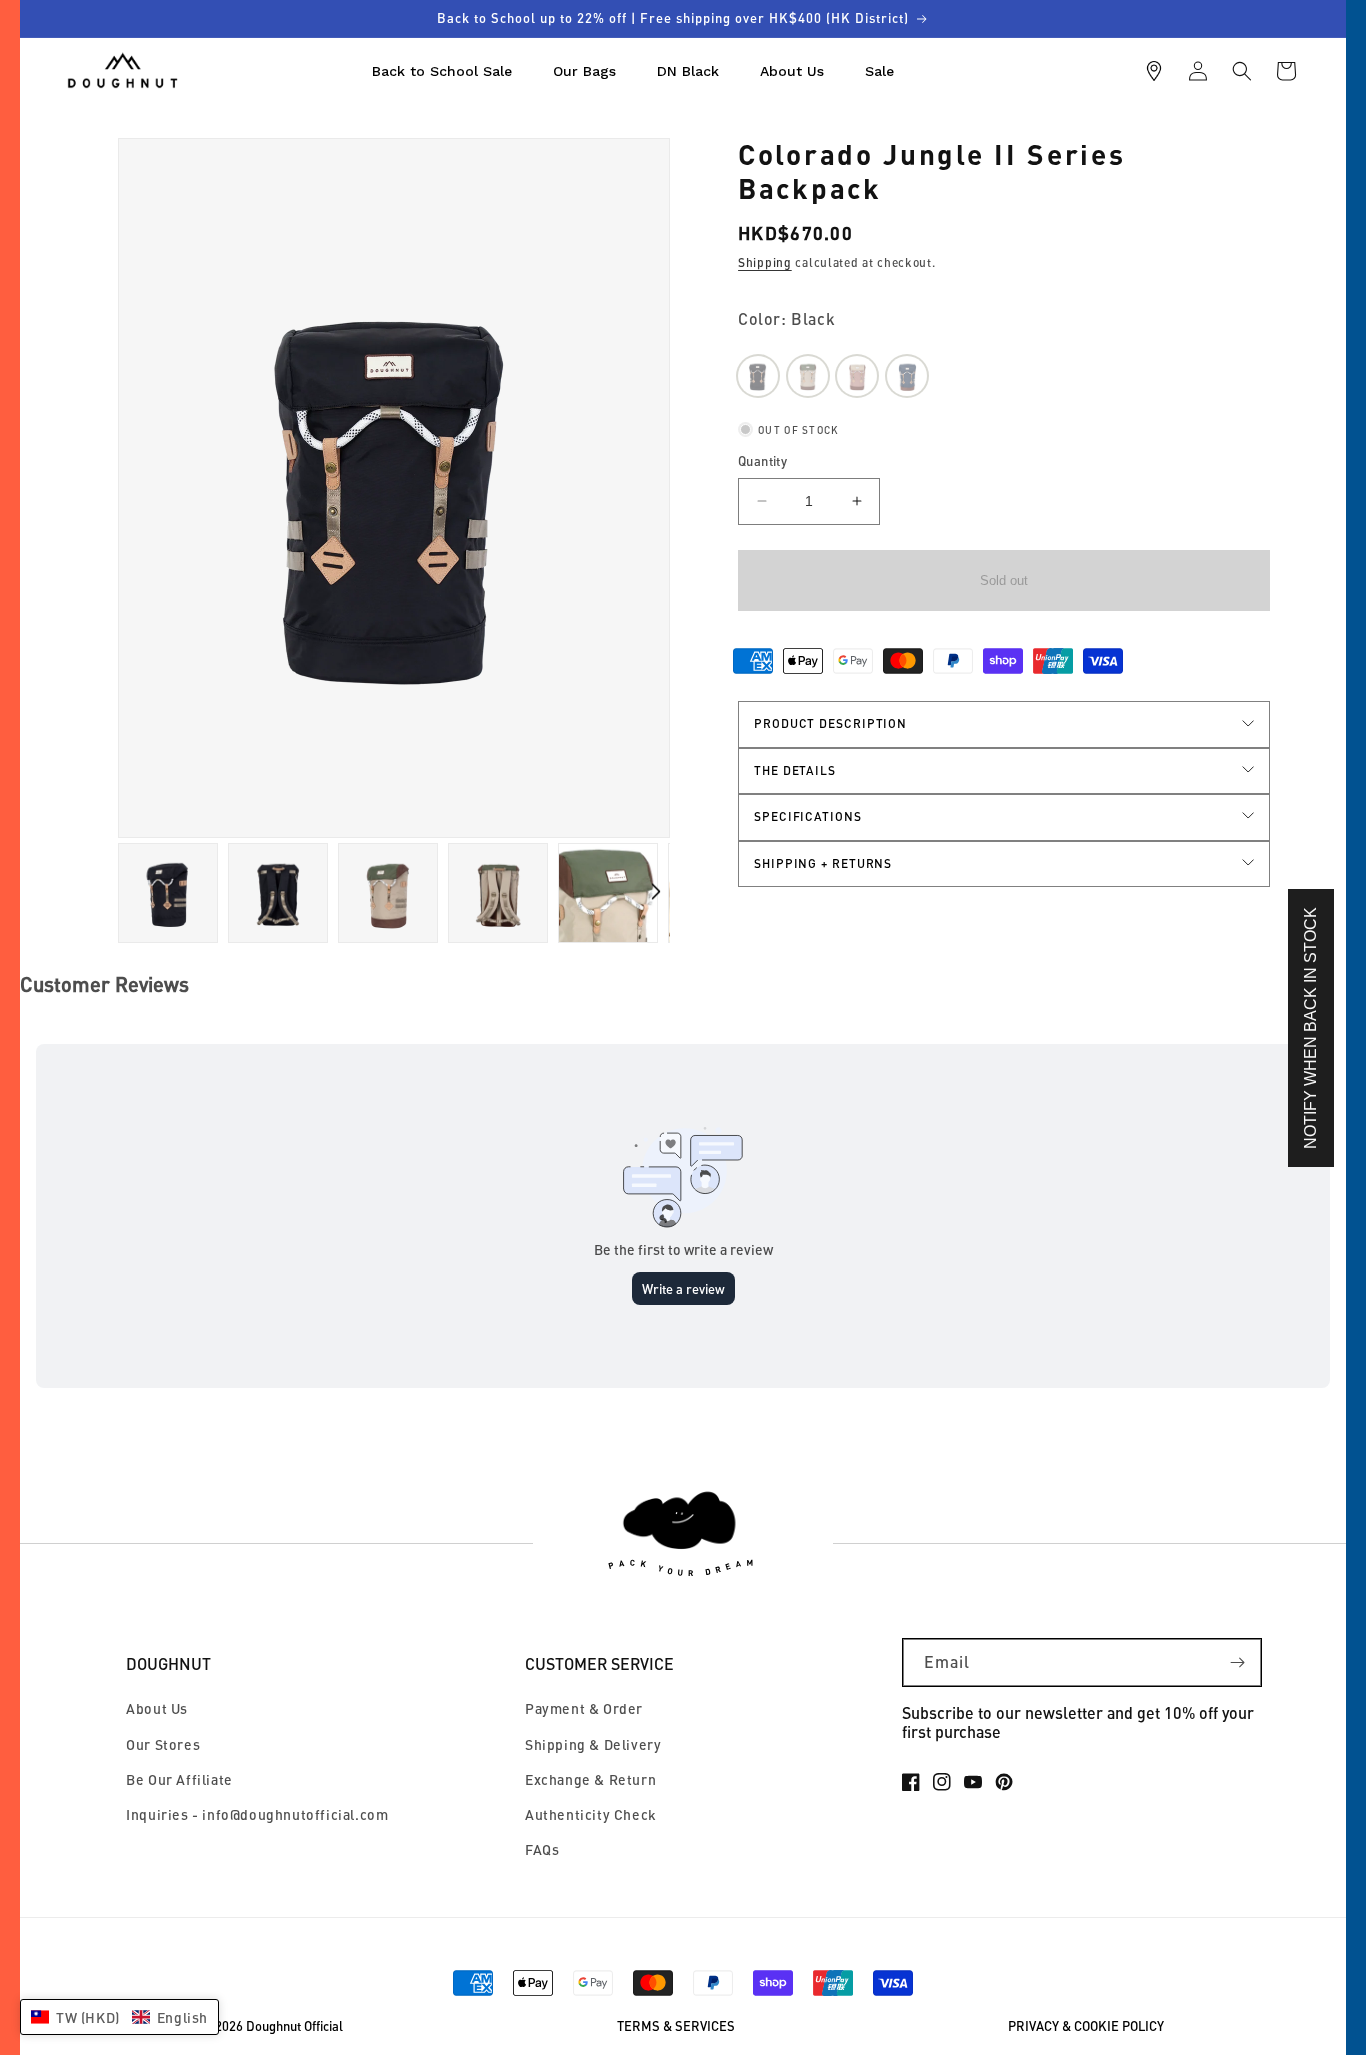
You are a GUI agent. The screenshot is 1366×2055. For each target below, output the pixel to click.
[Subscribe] (1238, 1662)
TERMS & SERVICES (676, 2026)
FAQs (542, 1849)
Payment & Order (584, 1708)
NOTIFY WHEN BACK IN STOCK (1310, 1028)
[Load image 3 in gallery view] (278, 893)
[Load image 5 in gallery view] (388, 893)
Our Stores (163, 1744)
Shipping (765, 262)
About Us (157, 1708)
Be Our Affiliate (179, 1779)
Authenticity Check (591, 1814)
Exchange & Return (590, 1779)
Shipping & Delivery (593, 1744)
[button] (1242, 71)
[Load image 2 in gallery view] (168, 893)
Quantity (762, 461)
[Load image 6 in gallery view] (498, 893)
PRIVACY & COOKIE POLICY (1086, 2026)
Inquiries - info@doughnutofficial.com (257, 1814)
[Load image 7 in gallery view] (608, 893)
